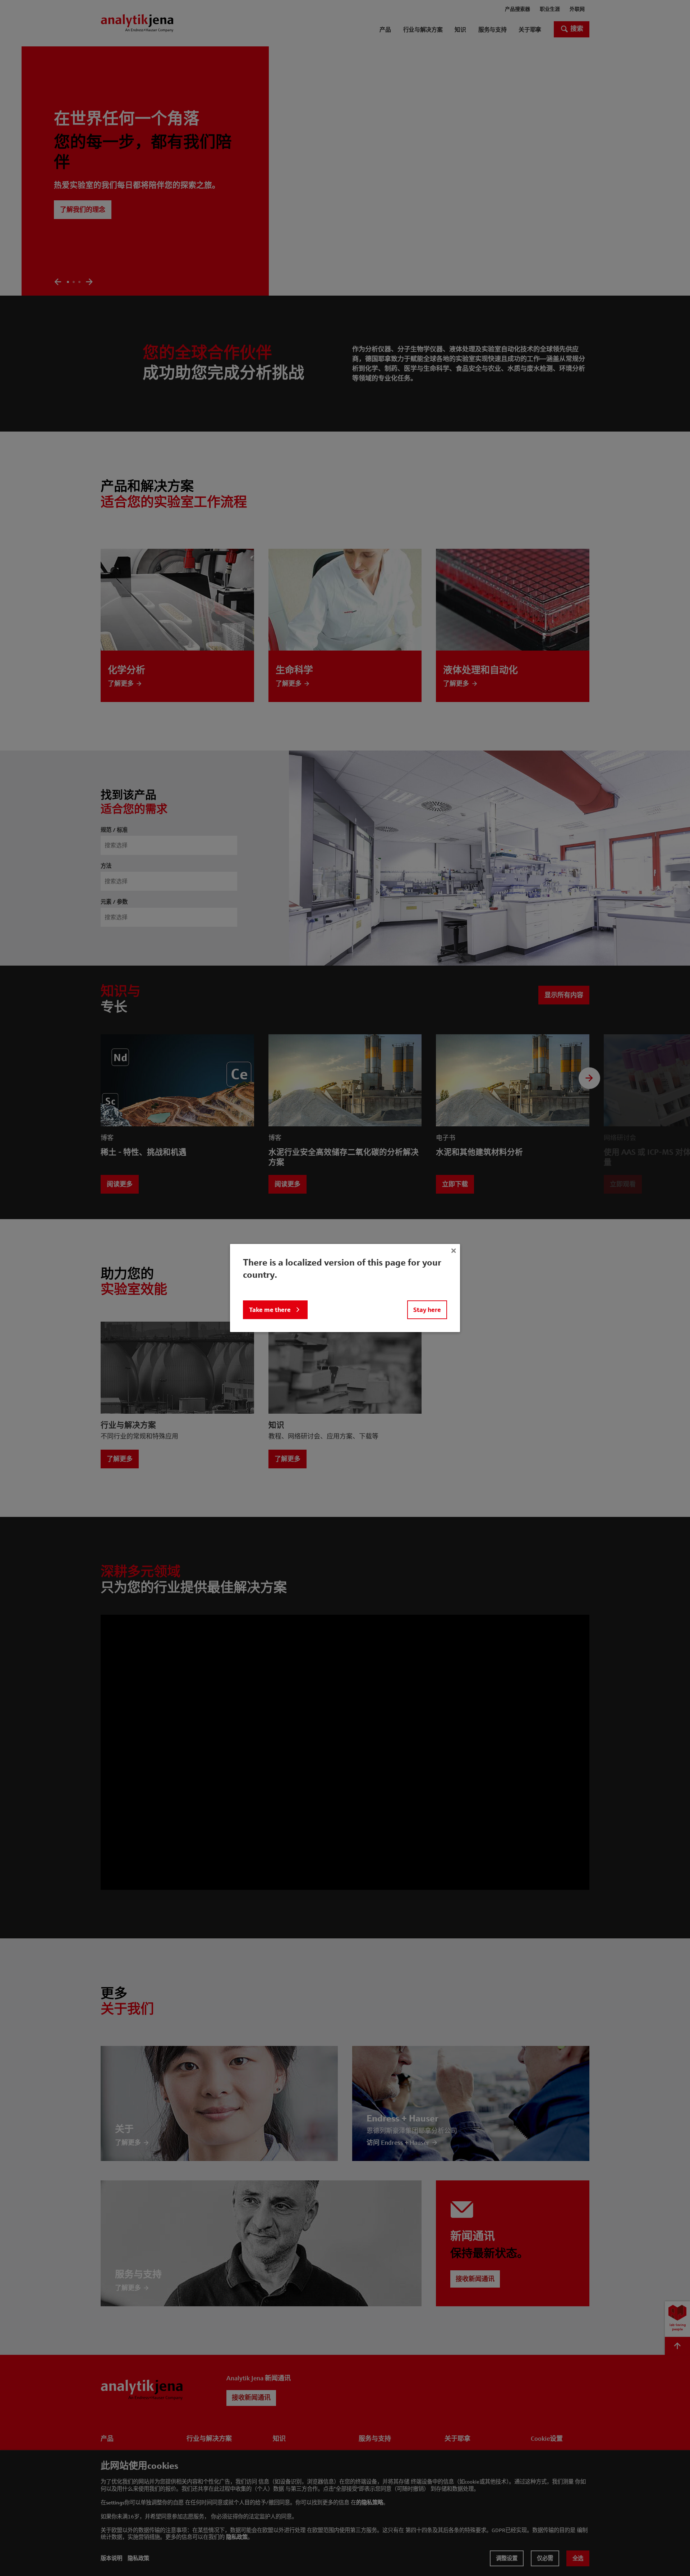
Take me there (270, 1310)
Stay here (427, 1310)
